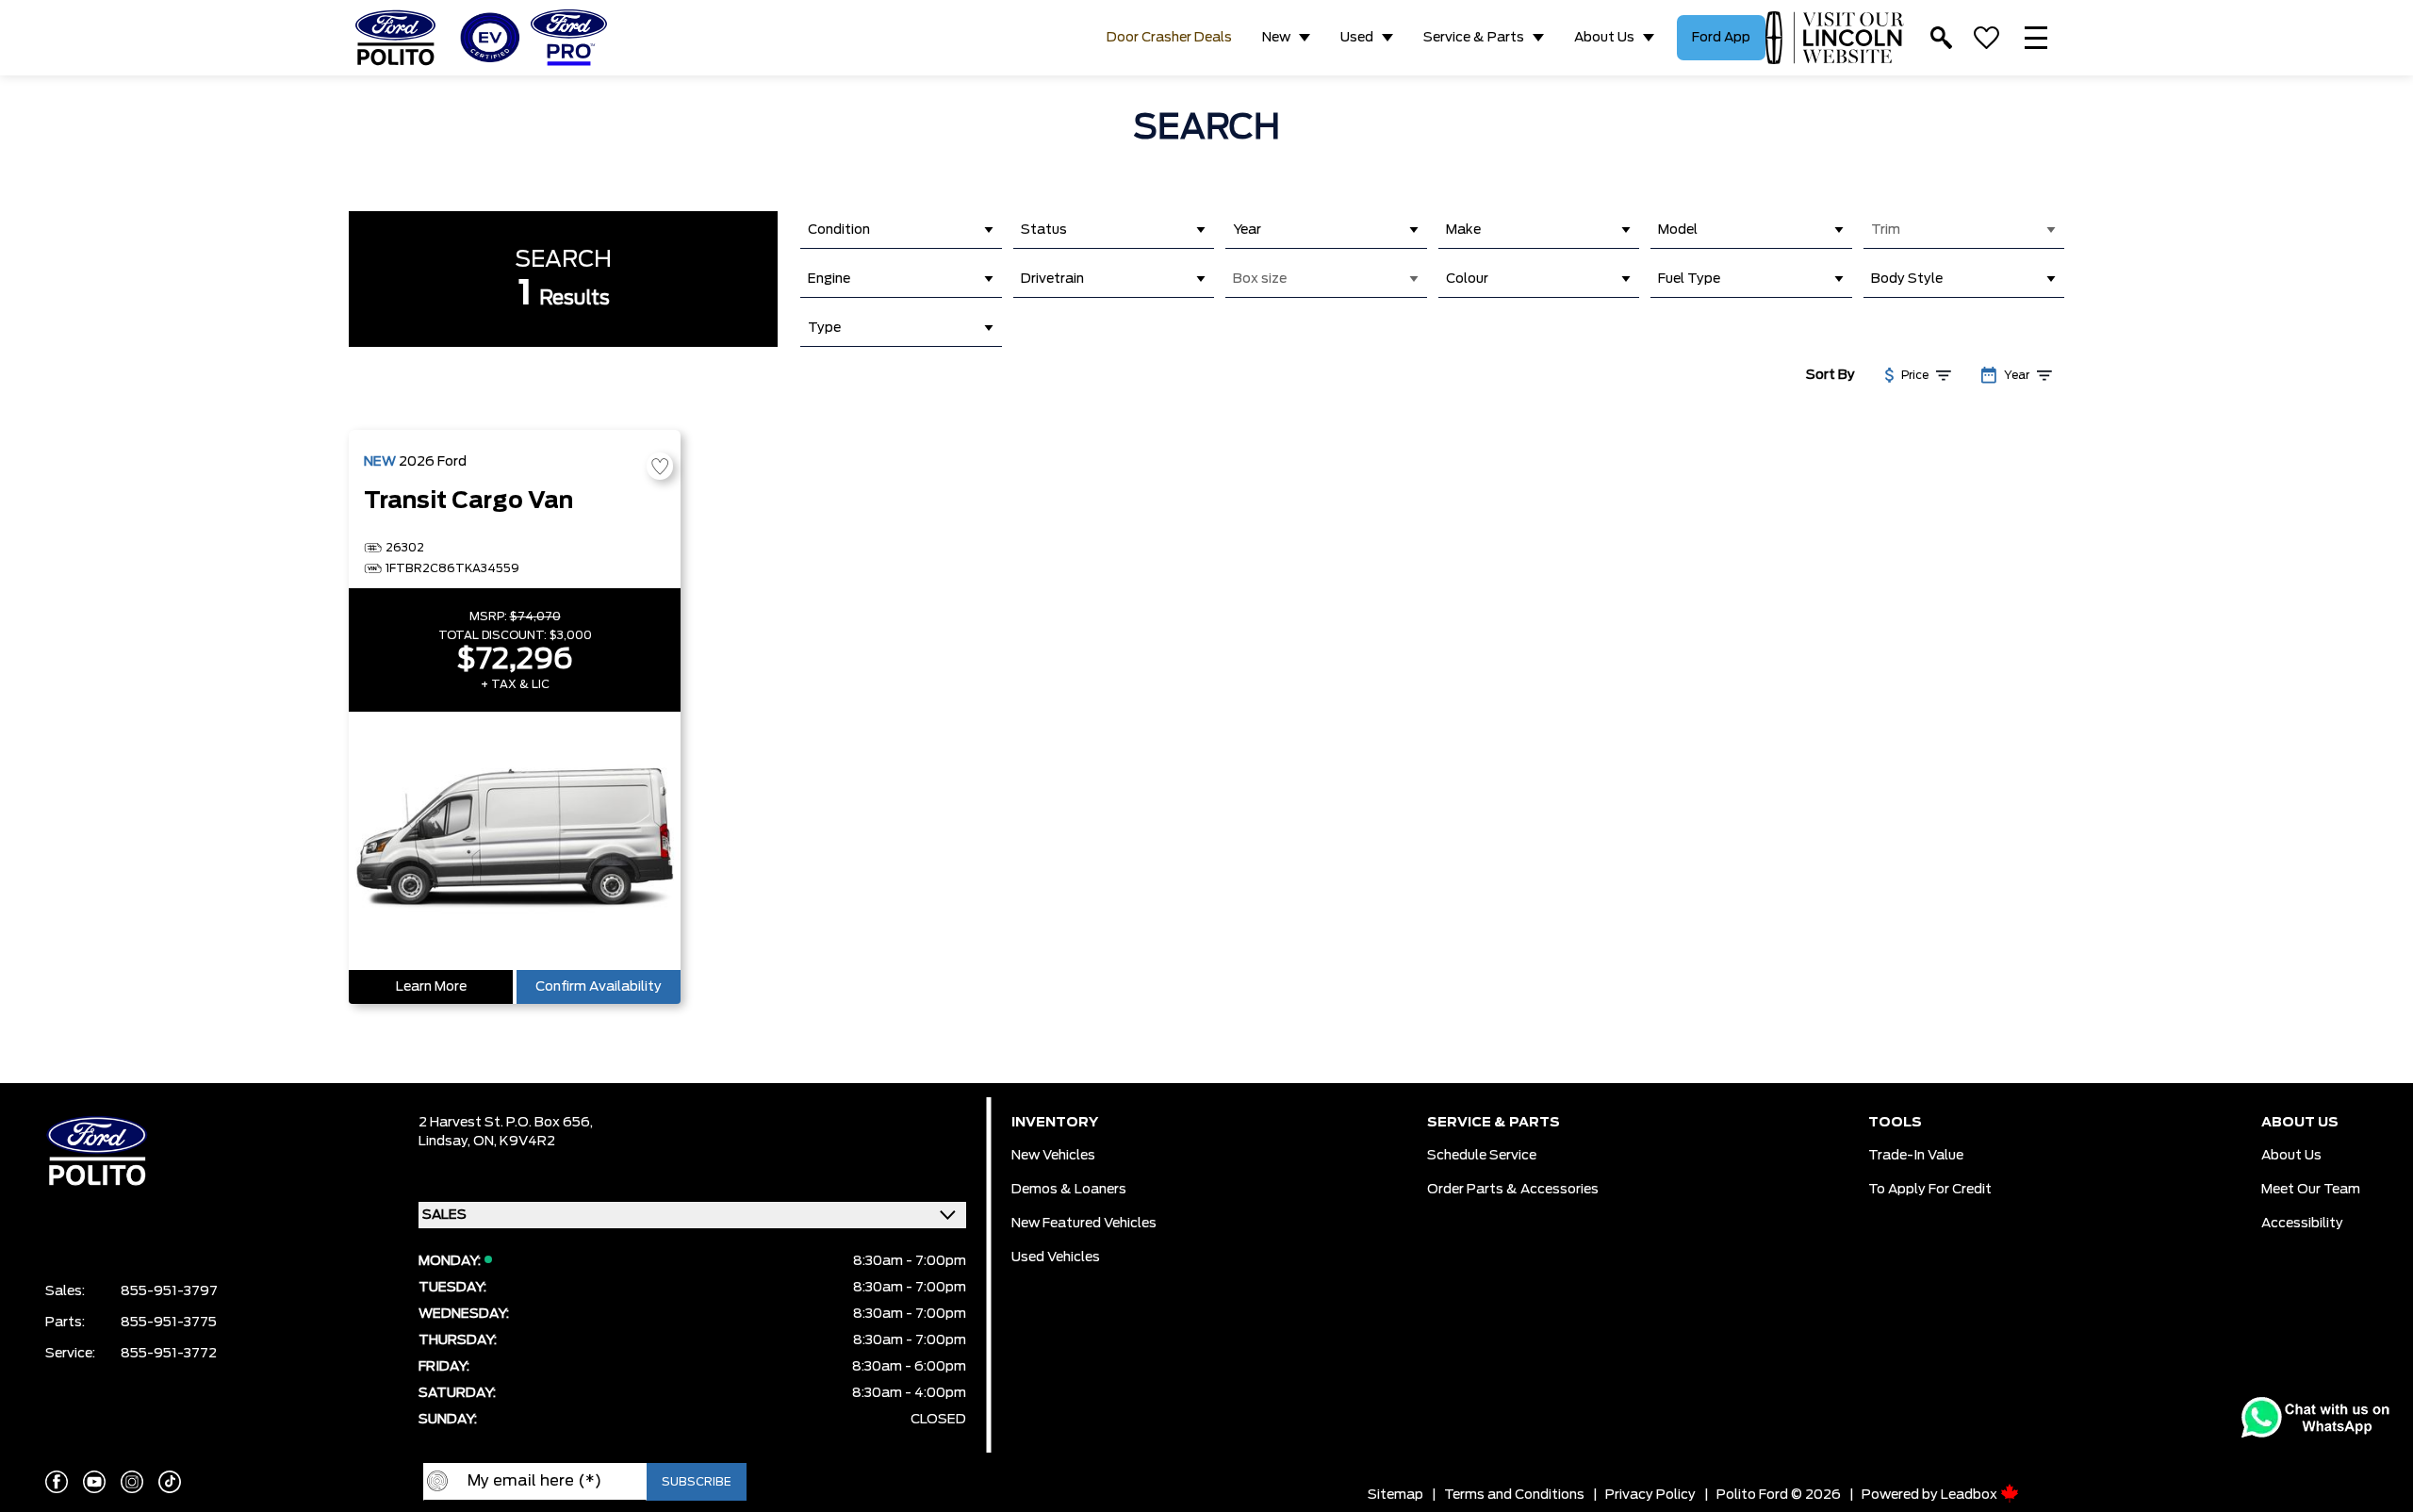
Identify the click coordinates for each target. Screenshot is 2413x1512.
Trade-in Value (1916, 1156)
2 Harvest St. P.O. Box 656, (506, 1123)
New (1276, 38)
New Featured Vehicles (1084, 1224)
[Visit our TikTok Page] (170, 1482)
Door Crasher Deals (1169, 38)
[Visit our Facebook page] (57, 1482)
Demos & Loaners (1069, 1190)
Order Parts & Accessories (1513, 1190)
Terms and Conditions (1514, 1495)
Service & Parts (1474, 38)
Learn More (431, 987)
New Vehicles (1053, 1156)
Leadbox (1970, 1495)
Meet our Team (2311, 1190)
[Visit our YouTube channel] (94, 1482)
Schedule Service (1482, 1156)
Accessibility (2302, 1224)
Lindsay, (446, 1142)
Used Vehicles (1056, 1257)
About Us (1604, 38)
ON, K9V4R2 (514, 1142)
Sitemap (1395, 1495)
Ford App (1721, 38)
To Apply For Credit (1930, 1190)
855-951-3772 (169, 1354)
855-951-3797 (169, 1291)
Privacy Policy (1650, 1495)
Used (1357, 38)
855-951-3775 (169, 1323)
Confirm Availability (599, 987)
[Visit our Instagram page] (132, 1482)
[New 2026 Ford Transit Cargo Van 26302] (515, 841)
